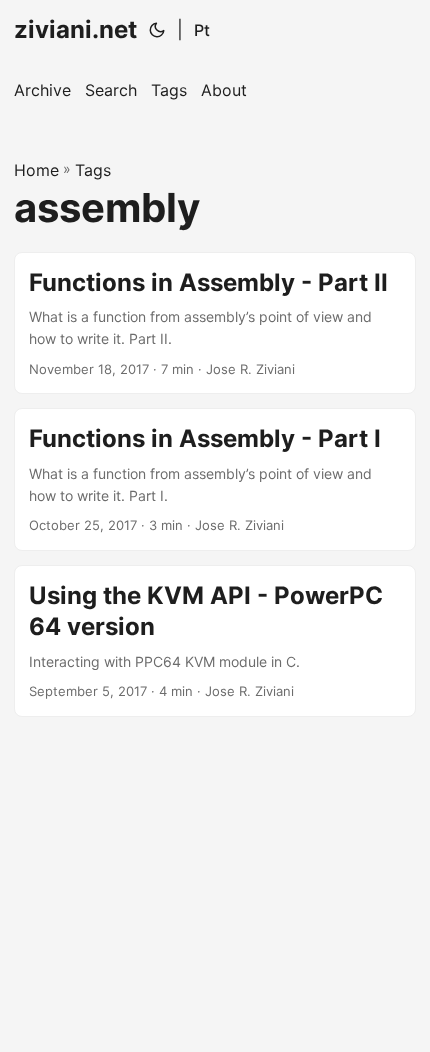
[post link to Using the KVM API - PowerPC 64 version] (215, 641)
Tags (93, 170)
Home (36, 170)
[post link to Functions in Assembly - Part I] (215, 479)
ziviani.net (75, 29)
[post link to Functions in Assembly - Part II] (215, 323)
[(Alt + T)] (157, 30)
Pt (202, 30)
